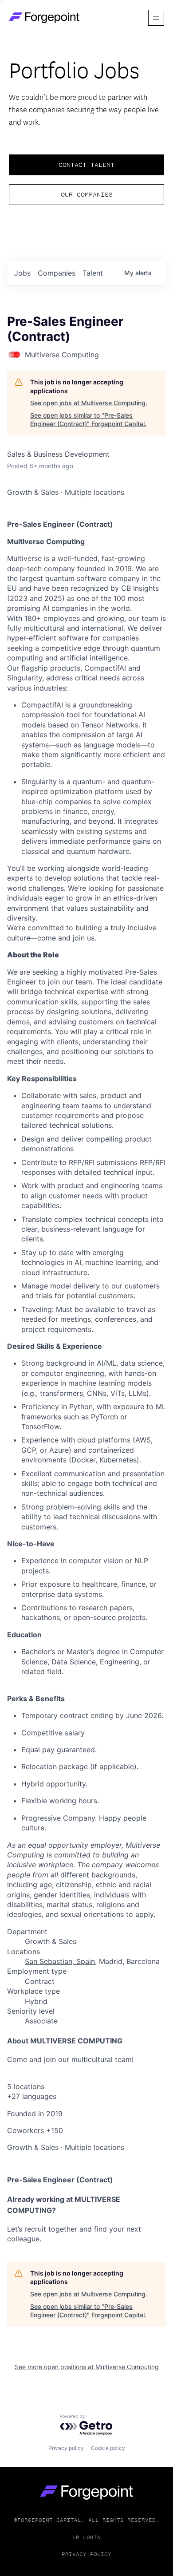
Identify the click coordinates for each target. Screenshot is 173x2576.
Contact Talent (86, 165)
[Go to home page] (44, 18)
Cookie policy (108, 2448)
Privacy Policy (86, 2554)
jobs (22, 273)
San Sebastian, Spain (60, 1961)
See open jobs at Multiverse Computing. (89, 403)
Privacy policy (66, 2448)
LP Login (86, 2537)
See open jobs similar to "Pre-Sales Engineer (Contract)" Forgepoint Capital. (88, 420)
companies (57, 273)
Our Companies (87, 194)
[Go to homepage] (86, 2492)
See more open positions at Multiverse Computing (87, 2367)
